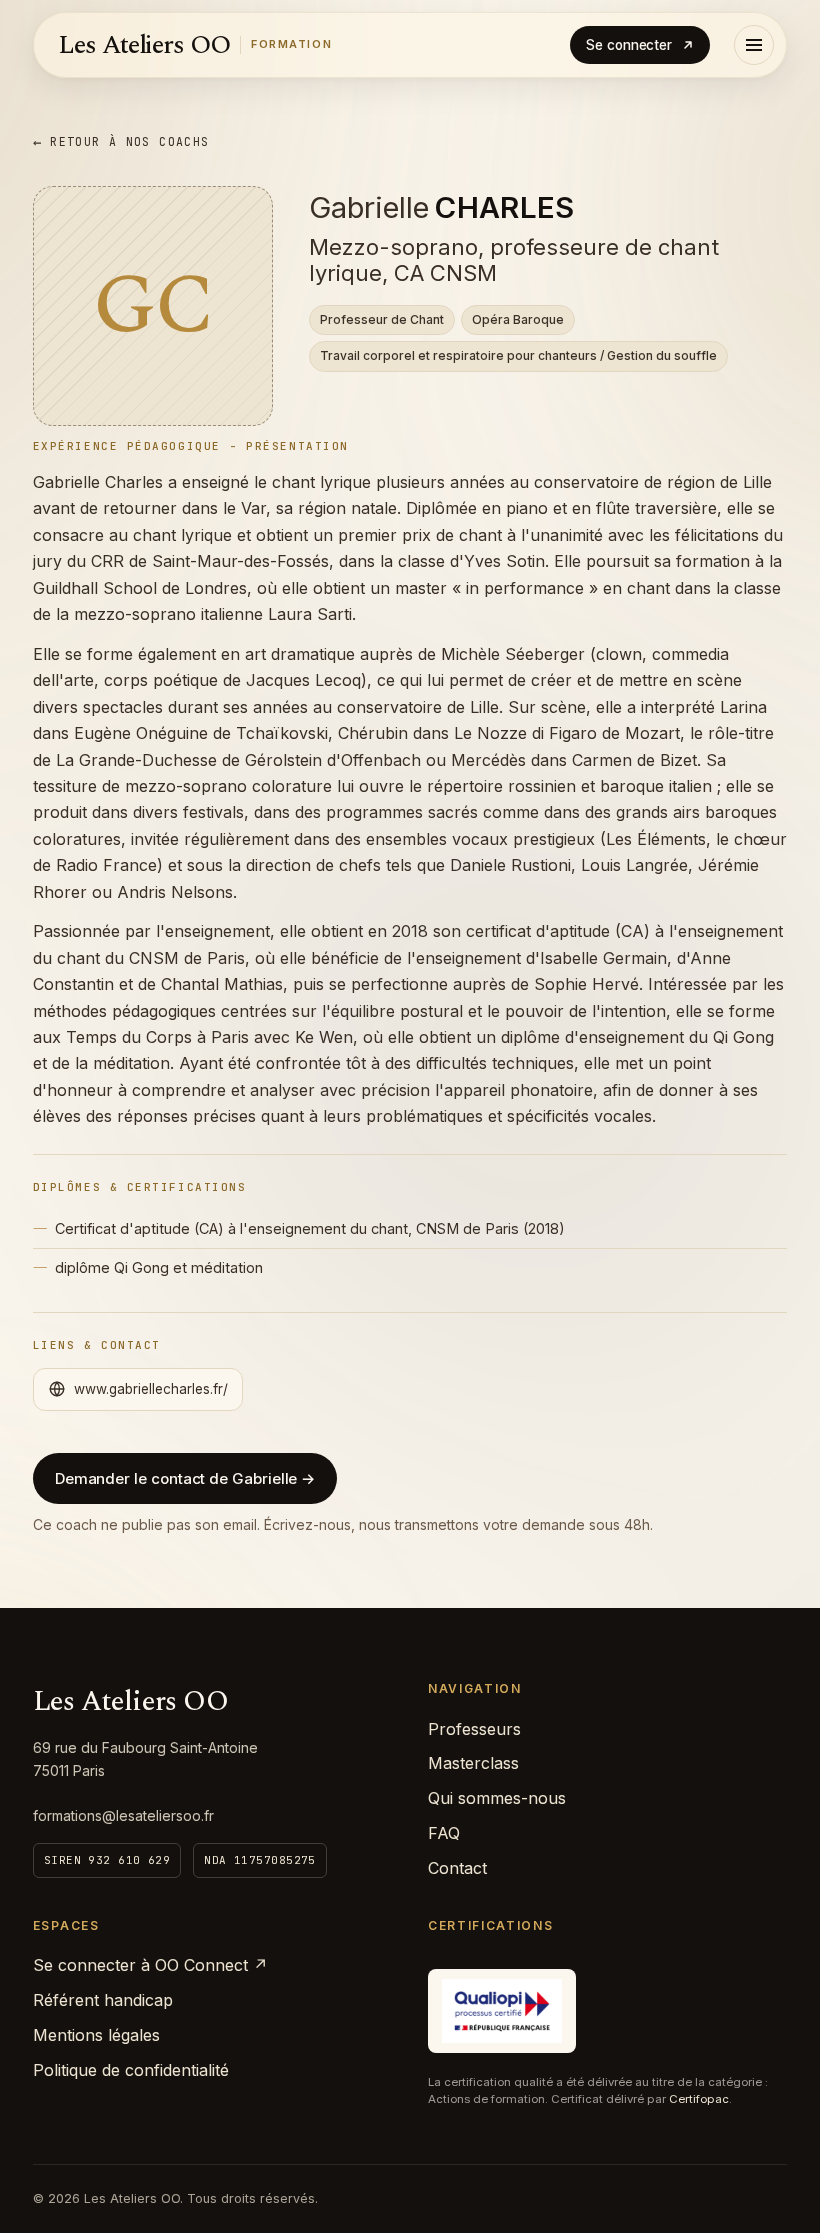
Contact (457, 1868)
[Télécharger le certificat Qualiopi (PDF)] (502, 2011)
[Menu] (754, 45)
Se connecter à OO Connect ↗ (150, 1965)
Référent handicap (103, 2000)
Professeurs (474, 1729)
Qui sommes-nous (497, 1798)
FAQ (444, 1833)
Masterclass (473, 1763)
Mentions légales (96, 2035)
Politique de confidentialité (131, 2070)
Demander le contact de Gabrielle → (185, 1478)
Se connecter (629, 45)
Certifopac (699, 2099)
